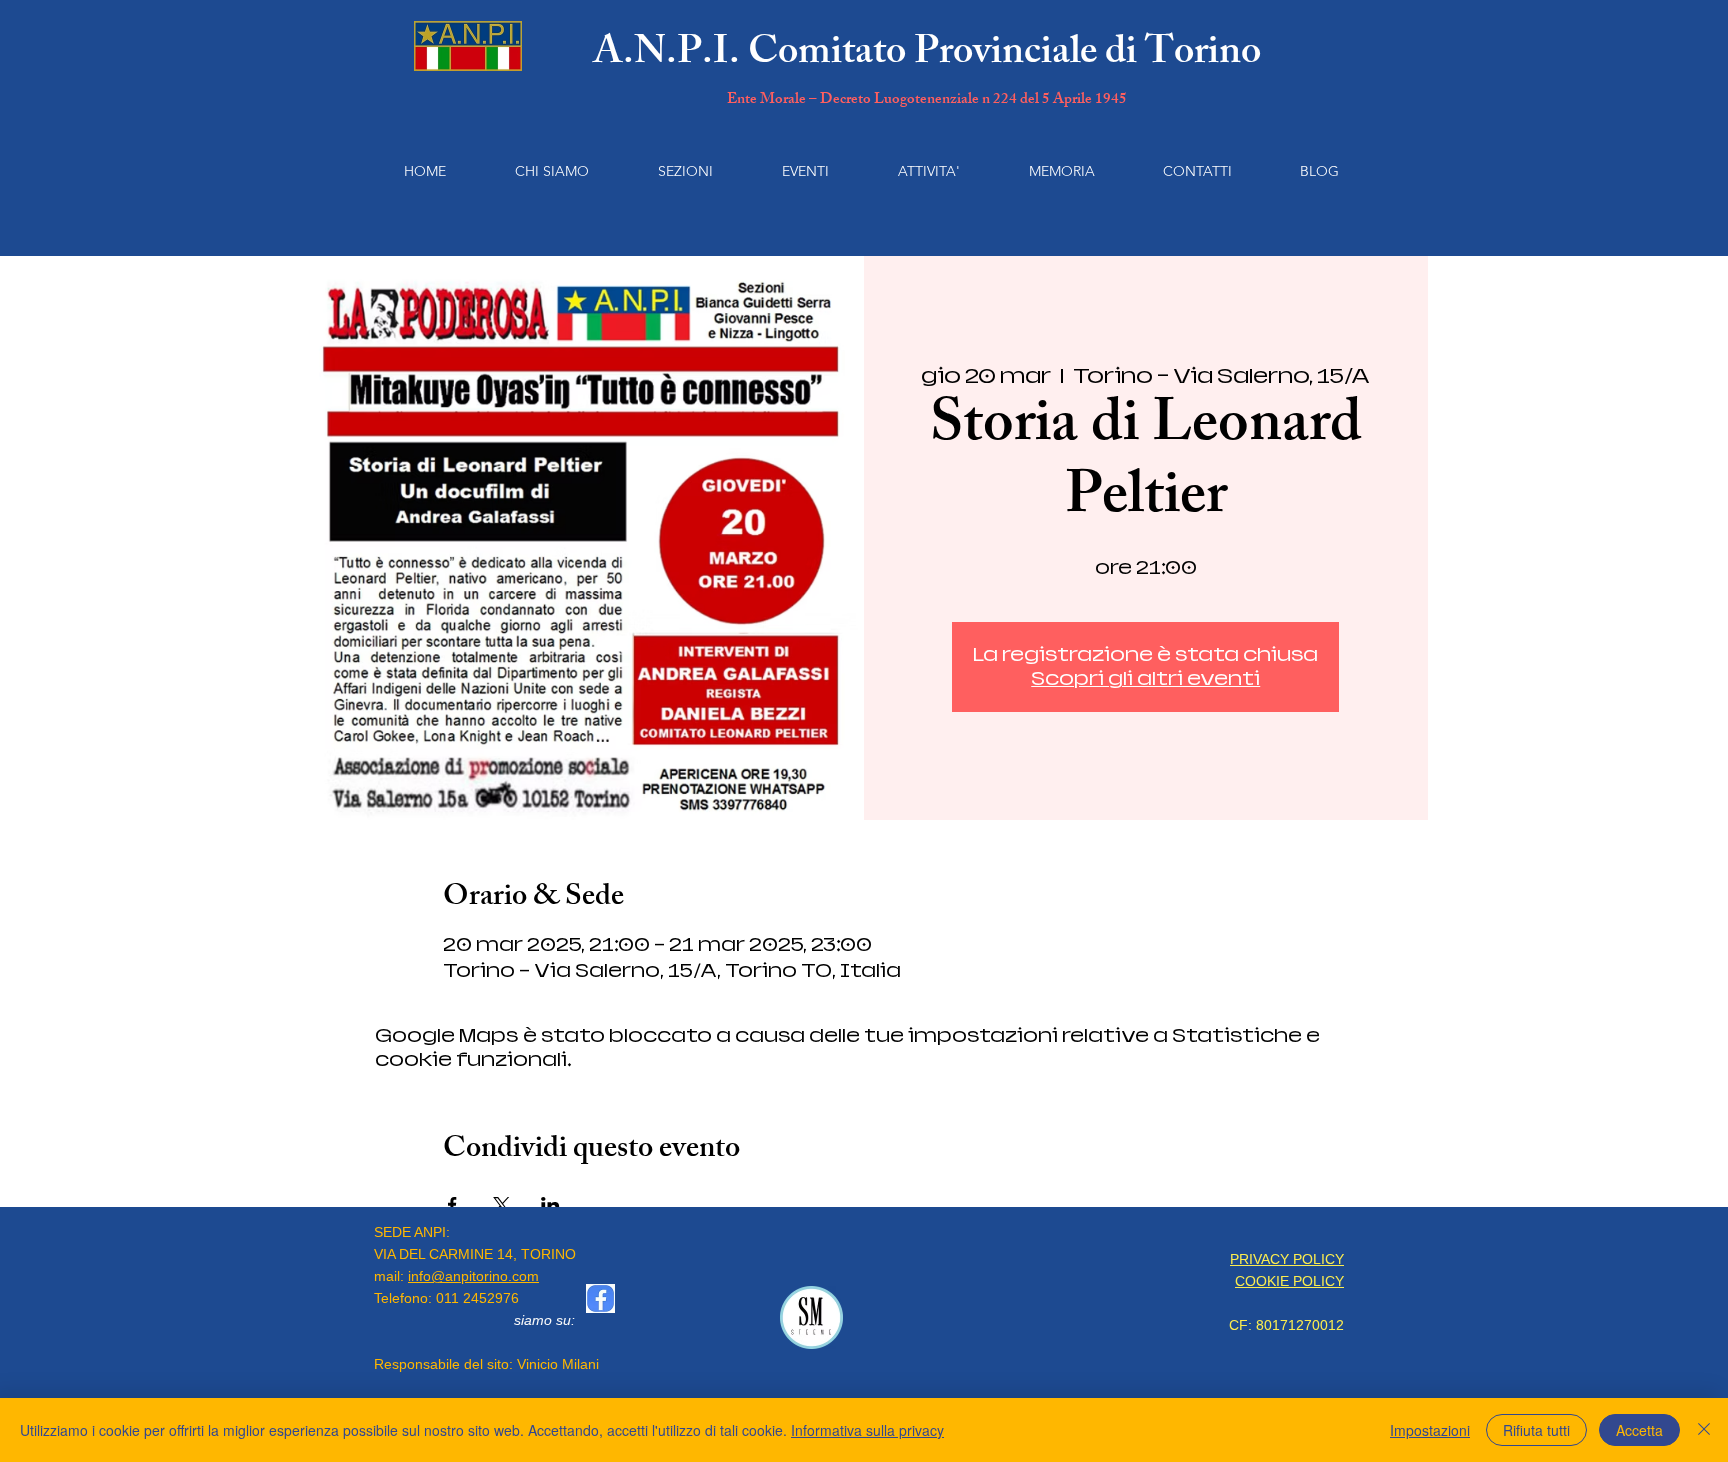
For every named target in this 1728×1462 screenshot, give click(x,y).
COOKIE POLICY (1289, 1281)
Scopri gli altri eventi (1145, 678)
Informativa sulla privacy (867, 1430)
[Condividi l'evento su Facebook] (452, 1205)
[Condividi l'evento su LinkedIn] (550, 1205)
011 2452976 (477, 1298)
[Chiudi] (1704, 1430)
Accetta (1639, 1430)
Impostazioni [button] (1430, 1430)
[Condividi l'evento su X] (501, 1205)
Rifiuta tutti (1536, 1430)
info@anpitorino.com (473, 1276)
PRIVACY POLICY (1287, 1259)
